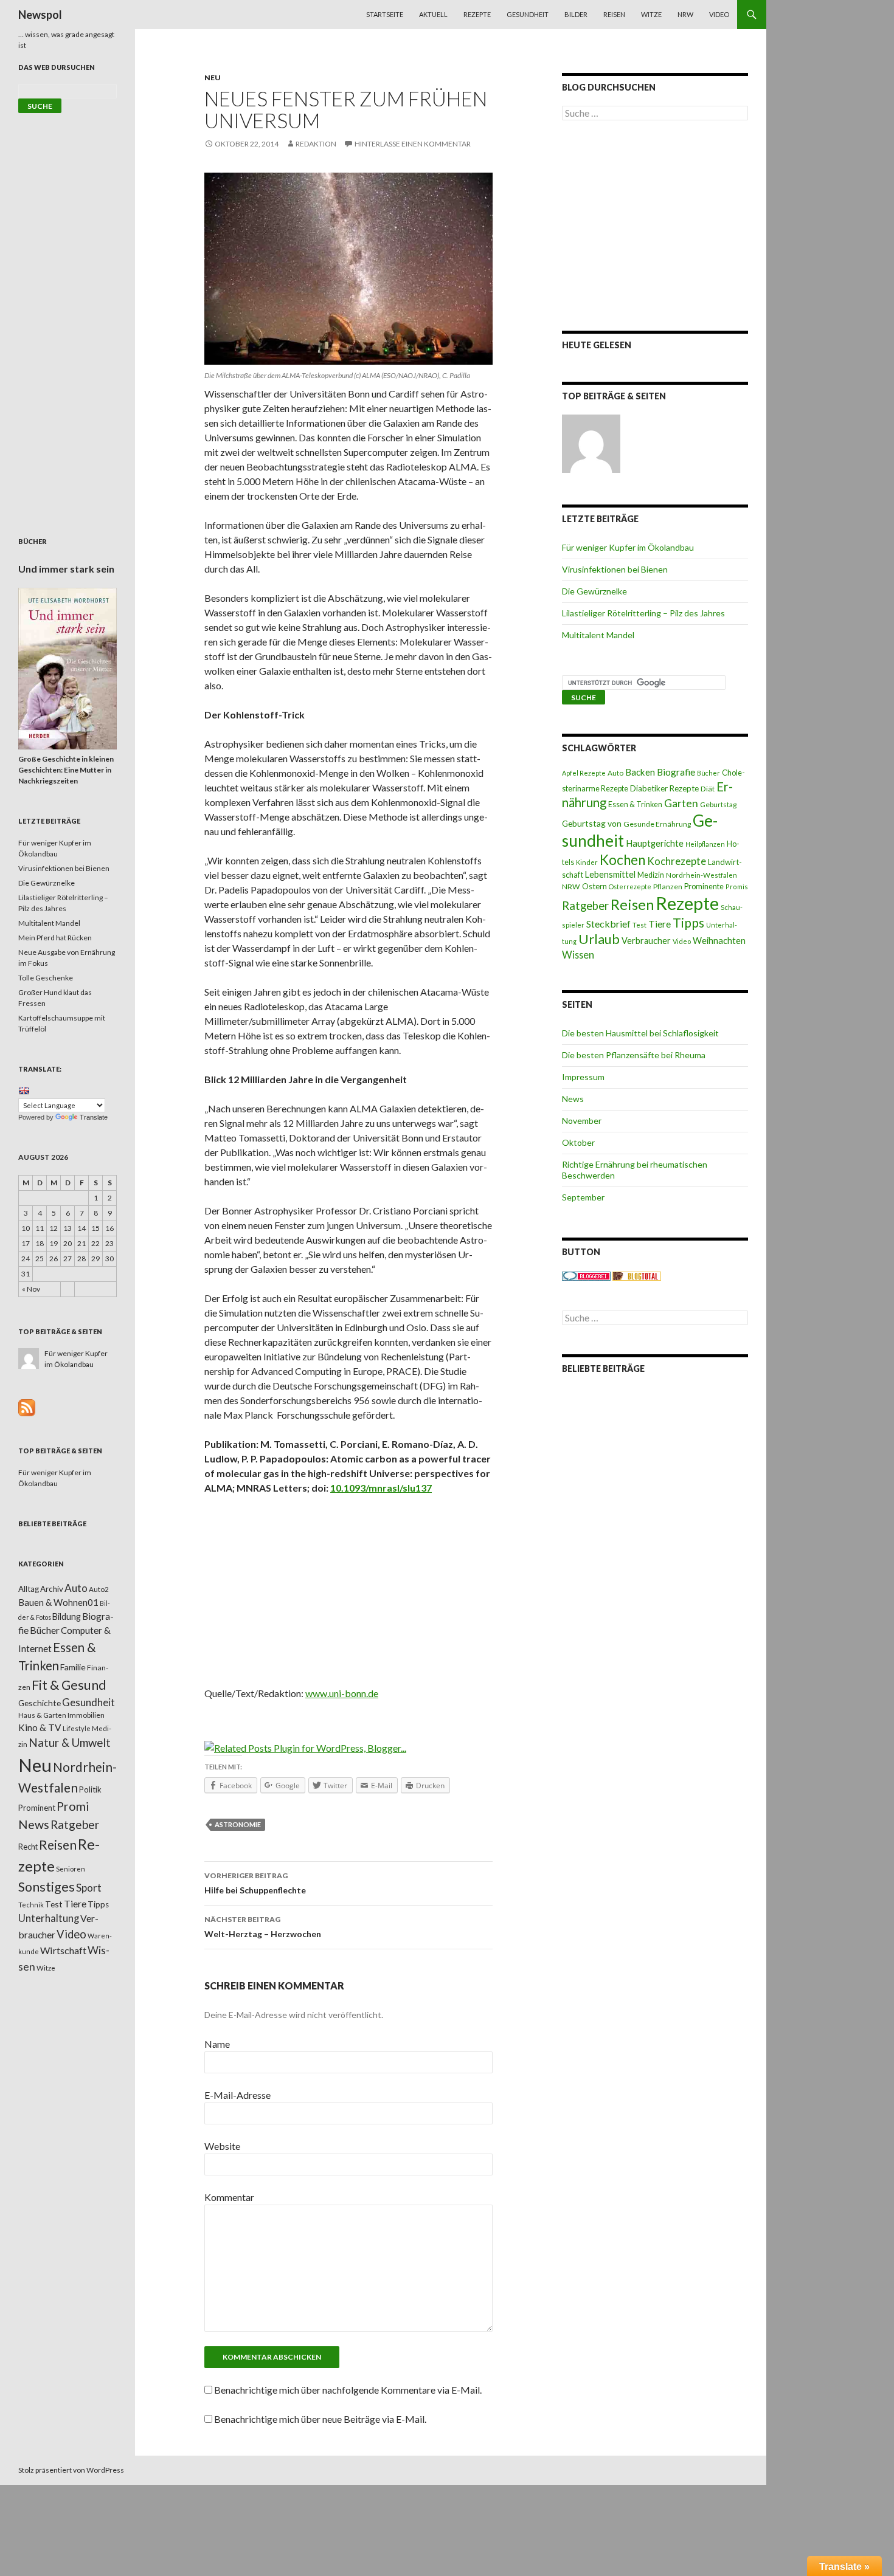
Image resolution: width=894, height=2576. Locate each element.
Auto (615, 773)
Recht (28, 1847)
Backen (640, 772)
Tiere (660, 924)
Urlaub (599, 939)
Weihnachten (719, 940)
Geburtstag (718, 804)
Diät (708, 789)
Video (719, 14)
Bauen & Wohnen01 (58, 1602)
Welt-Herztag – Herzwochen (263, 1927)
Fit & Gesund (69, 1685)
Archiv (52, 1589)
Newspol (40, 15)
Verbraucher (646, 941)
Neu (213, 77)
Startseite (385, 14)
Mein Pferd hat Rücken (55, 938)
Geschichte (40, 1703)
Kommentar (229, 2197)
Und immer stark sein (66, 569)
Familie (73, 1667)
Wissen (578, 955)
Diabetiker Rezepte (664, 788)
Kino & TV (40, 1727)
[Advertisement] (348, 1595)
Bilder (576, 14)
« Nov (31, 1289)
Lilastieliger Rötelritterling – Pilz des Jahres (643, 613)
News (573, 1099)
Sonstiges (47, 1887)
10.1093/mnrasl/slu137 (381, 1488)
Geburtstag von (592, 823)
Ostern (594, 886)
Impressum (583, 1077)
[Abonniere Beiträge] (27, 1407)
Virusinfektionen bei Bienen (615, 569)
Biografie (676, 772)
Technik (31, 1905)
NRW (685, 14)
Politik (90, 1789)
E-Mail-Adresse (237, 2095)
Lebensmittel (610, 874)
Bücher (709, 773)
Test (639, 925)
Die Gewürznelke (594, 591)
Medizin (651, 875)
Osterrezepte (630, 887)
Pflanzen (668, 887)
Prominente (704, 887)
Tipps (688, 923)
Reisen (614, 14)
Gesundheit (528, 14)
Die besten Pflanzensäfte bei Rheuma (634, 1055)
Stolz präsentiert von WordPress (71, 2470)
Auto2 (99, 1589)
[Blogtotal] (637, 1276)
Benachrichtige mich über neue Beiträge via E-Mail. (320, 2419)
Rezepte (477, 14)
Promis (737, 887)
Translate (94, 1117)
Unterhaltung (49, 1918)
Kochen (622, 860)
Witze (651, 14)
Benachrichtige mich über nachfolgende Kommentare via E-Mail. (348, 2390)
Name (217, 2044)
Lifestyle (77, 1728)
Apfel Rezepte (584, 773)
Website (222, 2146)
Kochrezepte (677, 861)
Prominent (37, 1808)
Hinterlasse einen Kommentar (413, 144)
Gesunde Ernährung (657, 824)
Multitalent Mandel (598, 635)
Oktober (578, 1142)
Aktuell (433, 14)
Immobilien (86, 1715)
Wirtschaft (63, 1950)
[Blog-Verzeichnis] (586, 1276)
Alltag (29, 1589)
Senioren (71, 1869)
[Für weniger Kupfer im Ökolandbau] (591, 444)
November (582, 1121)
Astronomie (238, 1824)
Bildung (67, 1617)
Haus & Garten (42, 1715)
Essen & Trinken (635, 804)
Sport (89, 1888)
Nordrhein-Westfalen (702, 875)
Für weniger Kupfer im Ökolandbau (628, 547)
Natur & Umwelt (70, 1743)
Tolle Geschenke (46, 978)
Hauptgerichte (655, 843)
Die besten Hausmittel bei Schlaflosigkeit (640, 1033)
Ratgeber (585, 906)
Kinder (587, 862)
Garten (681, 803)
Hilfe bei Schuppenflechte (255, 1883)
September (583, 1197)
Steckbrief (608, 924)
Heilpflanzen (705, 844)
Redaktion (316, 144)
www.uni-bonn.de (342, 1693)
